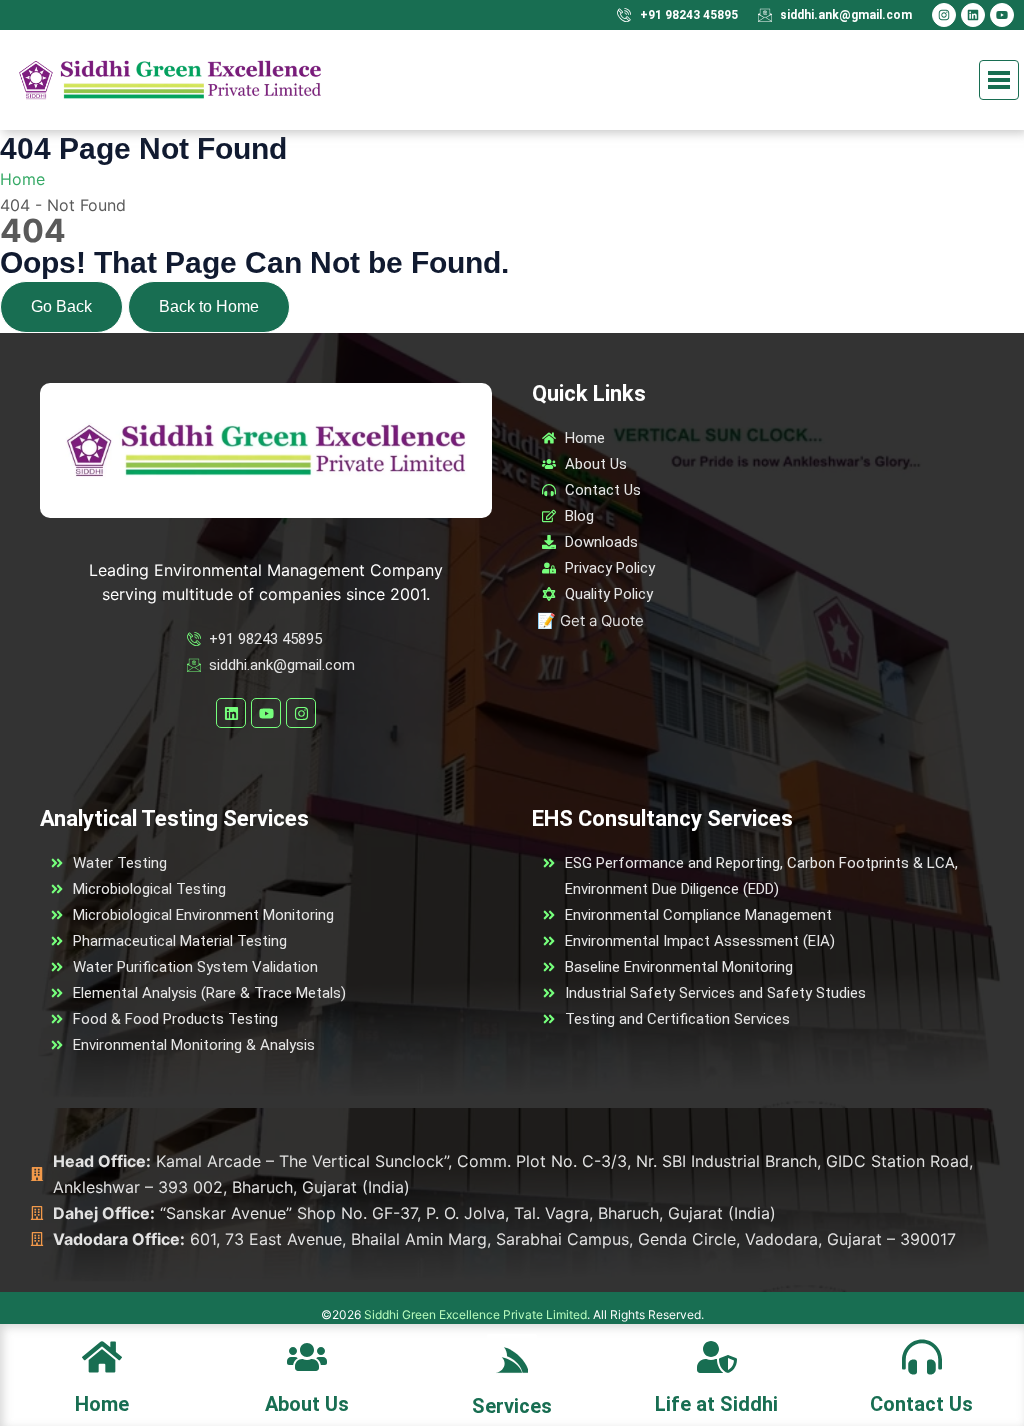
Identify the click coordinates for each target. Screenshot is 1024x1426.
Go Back (61, 306)
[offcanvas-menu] (512, 1360)
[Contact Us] (922, 1355)
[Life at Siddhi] (717, 1355)
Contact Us (921, 1404)
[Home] (102, 1355)
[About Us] (307, 1355)
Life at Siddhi (716, 1404)
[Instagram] (944, 15)
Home (102, 1404)
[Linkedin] (973, 15)
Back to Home (209, 306)
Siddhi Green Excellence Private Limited (475, 1314)
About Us (307, 1404)
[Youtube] (1002, 15)
